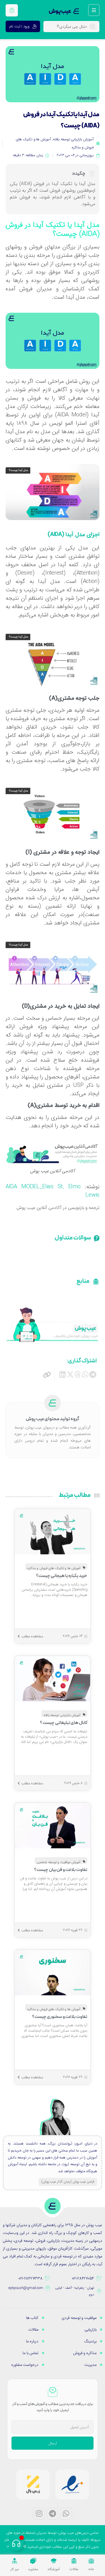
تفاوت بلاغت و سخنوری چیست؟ (60, 2017)
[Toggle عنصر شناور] (16, 2543)
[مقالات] (74, 2561)
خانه (91, 2569)
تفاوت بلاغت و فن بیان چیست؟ (61, 1870)
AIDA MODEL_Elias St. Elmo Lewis (53, 1191)
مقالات (74, 2569)
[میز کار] (15, 2561)
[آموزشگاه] (54, 2561)
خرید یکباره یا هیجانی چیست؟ (62, 1576)
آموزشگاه (54, 2569)
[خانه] (91, 2561)
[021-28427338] (47, 2278)
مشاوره (33, 2569)
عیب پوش (60, 11)
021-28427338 (30, 2278)
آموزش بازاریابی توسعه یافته (73, 139)
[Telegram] (53, 2514)
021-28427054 (83, 2278)
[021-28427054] (99, 2278)
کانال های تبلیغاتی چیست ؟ (64, 1723)
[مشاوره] (33, 2561)
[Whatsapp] (66, 2514)
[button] (93, 1374)
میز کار (15, 2569)
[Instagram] (39, 2514)
